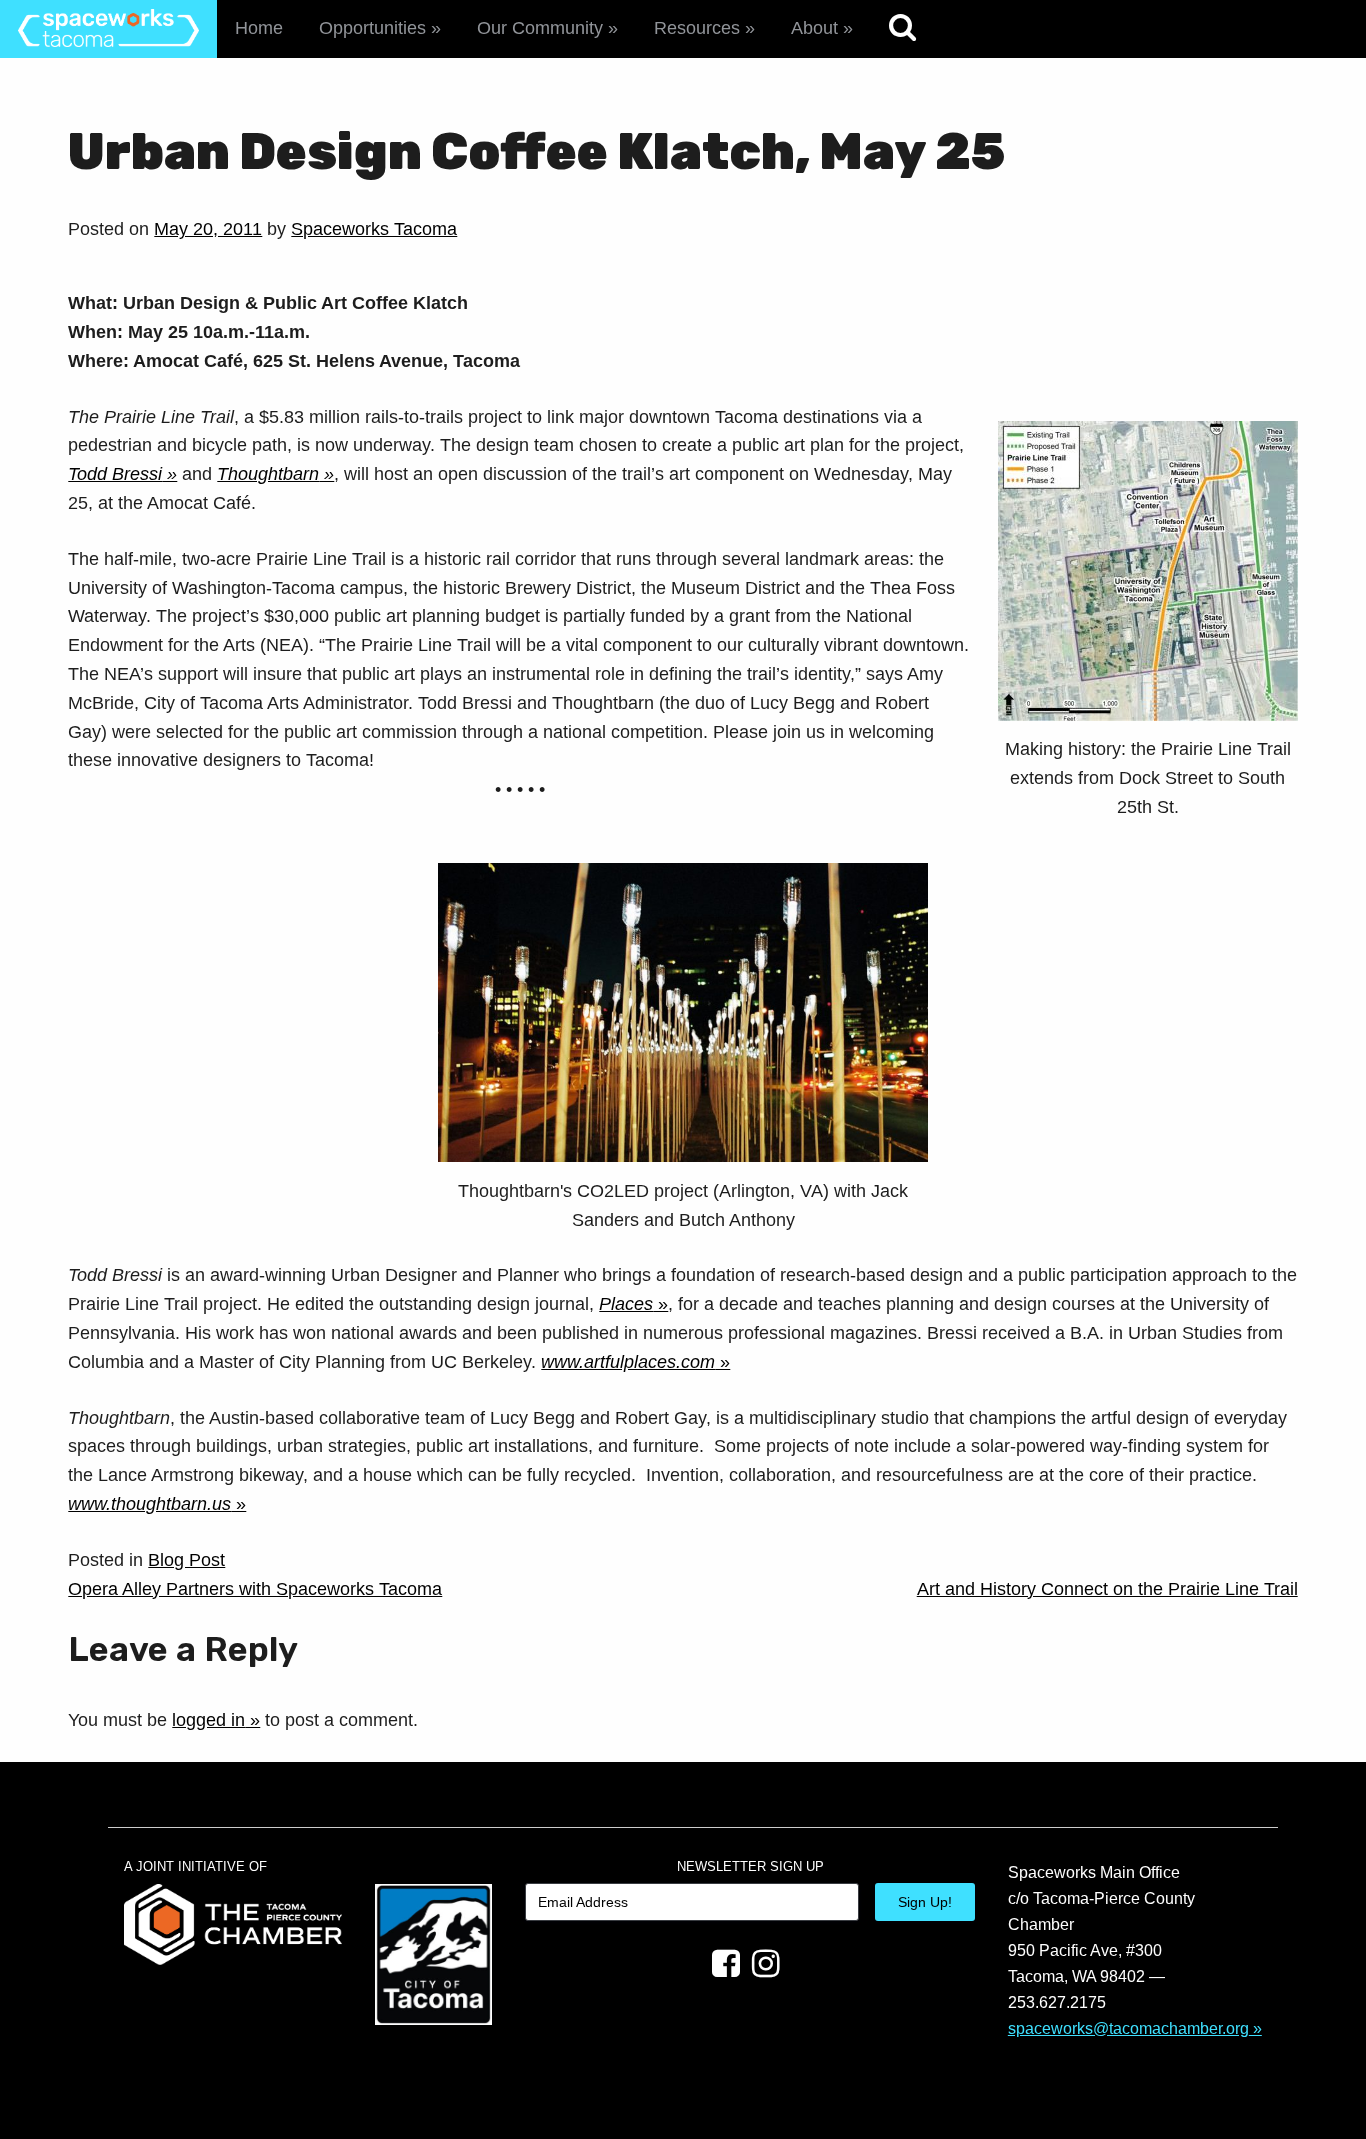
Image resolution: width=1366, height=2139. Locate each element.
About (814, 28)
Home (259, 28)
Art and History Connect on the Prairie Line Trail (1107, 1589)
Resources (697, 28)
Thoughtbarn (268, 474)
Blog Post (186, 1560)
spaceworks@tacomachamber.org (1128, 2028)
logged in (208, 1720)
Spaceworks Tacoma (374, 229)
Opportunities (372, 28)
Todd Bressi (115, 474)
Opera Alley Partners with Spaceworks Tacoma (255, 1589)
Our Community (540, 28)
